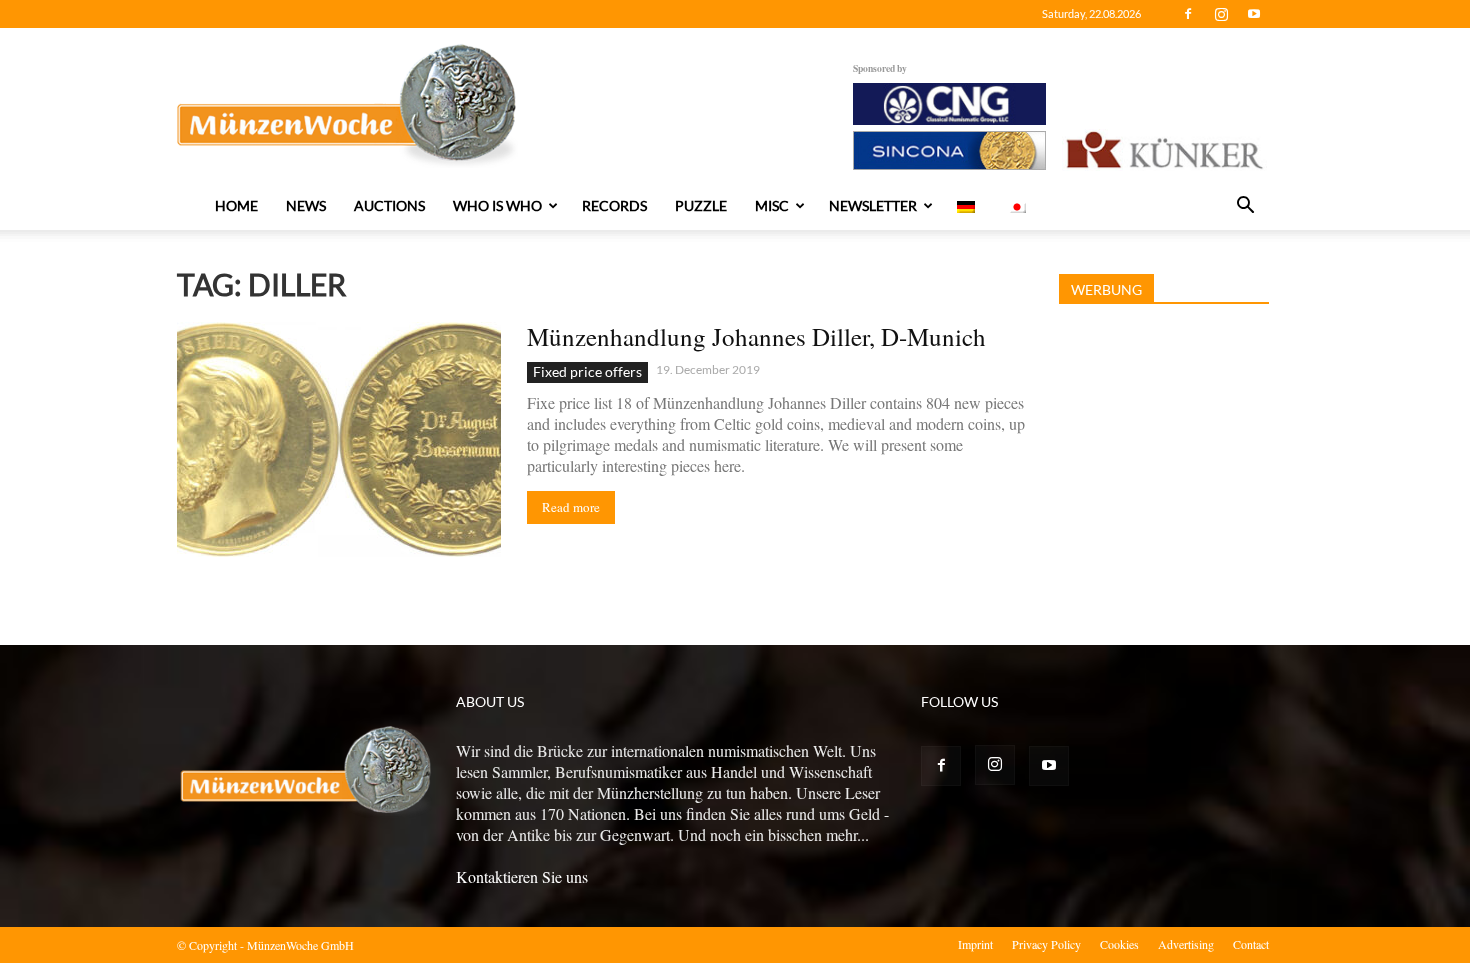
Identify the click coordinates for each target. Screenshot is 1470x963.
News (306, 205)
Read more (571, 507)
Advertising (1186, 944)
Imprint (975, 944)
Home (236, 205)
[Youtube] (1254, 14)
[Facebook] (1188, 14)
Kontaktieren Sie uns (522, 876)
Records (614, 205)
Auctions (389, 205)
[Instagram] (1221, 14)
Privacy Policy (1046, 944)
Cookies (1119, 944)
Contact (1251, 944)
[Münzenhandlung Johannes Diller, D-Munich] (339, 439)
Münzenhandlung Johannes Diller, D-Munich (756, 336)
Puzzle (701, 205)
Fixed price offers (587, 371)
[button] (1245, 207)
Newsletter (873, 205)
